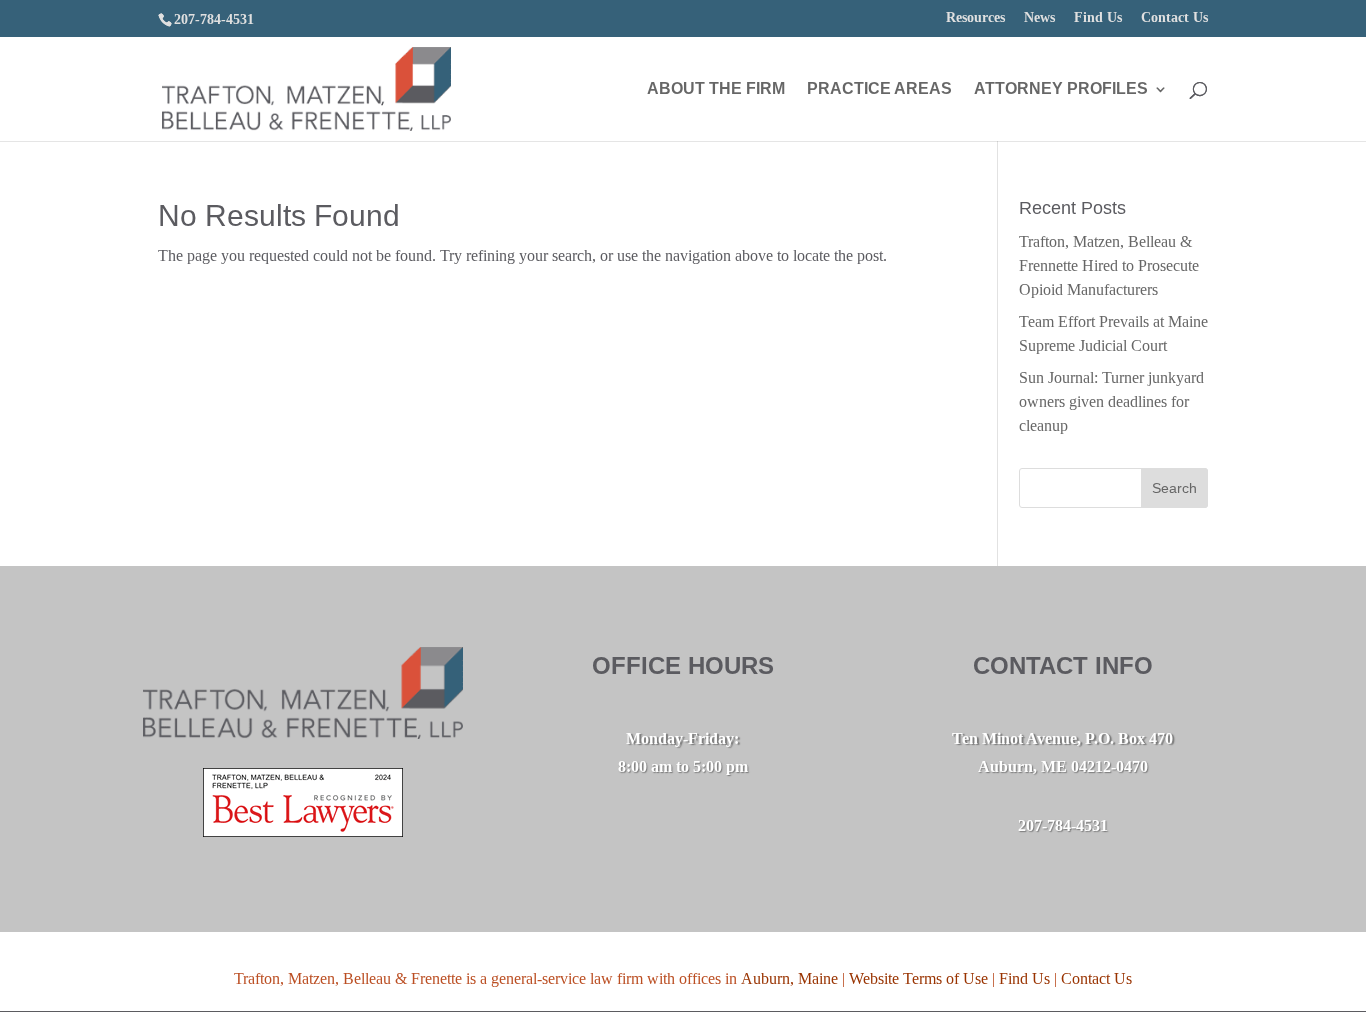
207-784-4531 (214, 19)
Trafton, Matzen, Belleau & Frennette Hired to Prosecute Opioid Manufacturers (1109, 265)
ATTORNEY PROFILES (1061, 89)
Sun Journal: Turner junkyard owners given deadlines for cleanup (1111, 401)
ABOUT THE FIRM (716, 89)
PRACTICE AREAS (879, 89)
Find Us (1098, 18)
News (1039, 18)
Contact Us (1174, 18)
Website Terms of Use (918, 978)
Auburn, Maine (789, 978)
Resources (975, 18)
